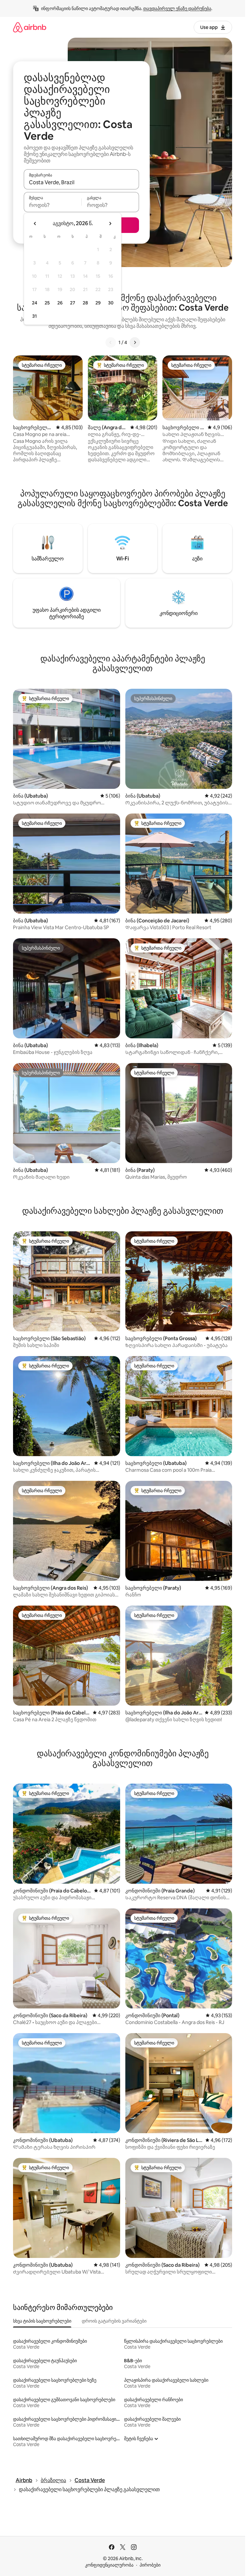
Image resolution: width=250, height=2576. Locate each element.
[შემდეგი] (135, 342)
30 (111, 303)
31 (35, 316)
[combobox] (81, 182)
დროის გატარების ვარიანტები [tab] (114, 2321)
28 (85, 303)
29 (98, 303)
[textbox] (53, 205)
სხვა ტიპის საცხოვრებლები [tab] (42, 2321)
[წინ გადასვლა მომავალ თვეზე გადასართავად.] (110, 224)
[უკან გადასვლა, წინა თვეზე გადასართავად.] (35, 224)
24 (35, 303)
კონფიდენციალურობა (109, 2565)
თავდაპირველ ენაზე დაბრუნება (177, 8)
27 (73, 303)
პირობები (150, 2565)
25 (47, 303)
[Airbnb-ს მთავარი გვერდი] (30, 27)
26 (60, 303)
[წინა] (111, 342)
